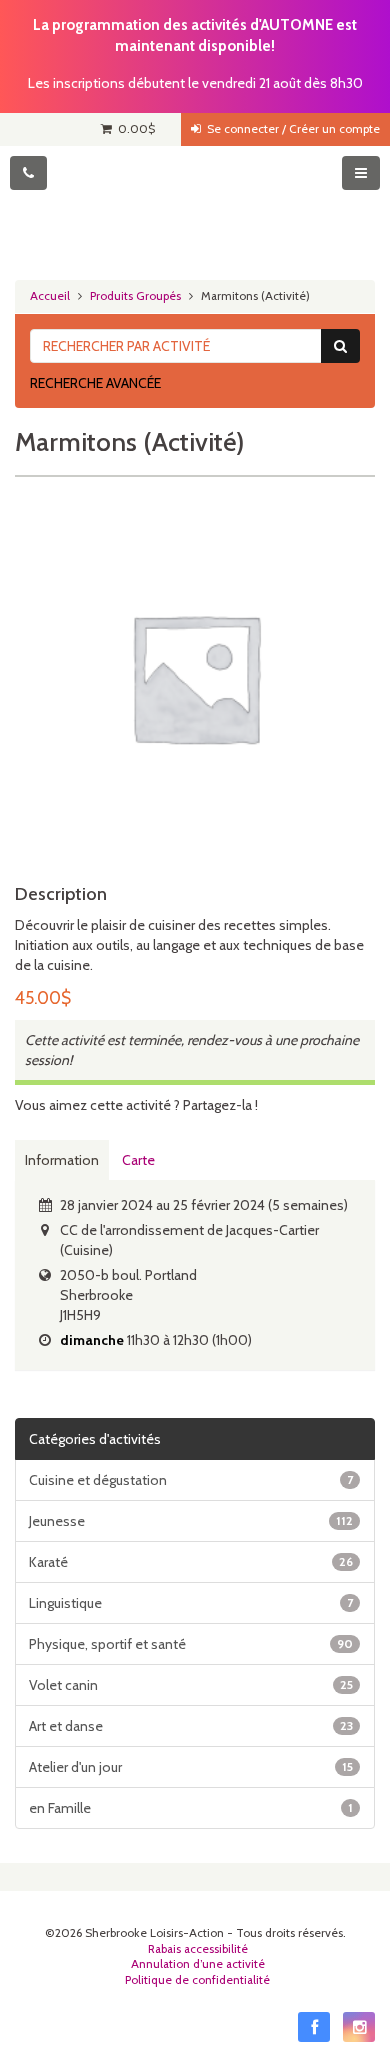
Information (62, 1160)
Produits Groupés (135, 296)
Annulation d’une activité (198, 1964)
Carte (138, 1160)
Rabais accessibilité (198, 1949)
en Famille (191, 1808)
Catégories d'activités (95, 1439)
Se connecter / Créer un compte (290, 129)
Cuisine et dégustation (191, 1480)
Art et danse (191, 1726)
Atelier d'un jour (191, 1767)
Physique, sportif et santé (191, 1644)
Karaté (191, 1562)
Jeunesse (191, 1521)
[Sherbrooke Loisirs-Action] (195, 206)
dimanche (92, 1340)
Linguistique (191, 1603)
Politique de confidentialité (197, 1980)
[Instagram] (359, 2027)
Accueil (50, 296)
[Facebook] (314, 2027)
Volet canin (191, 1685)
